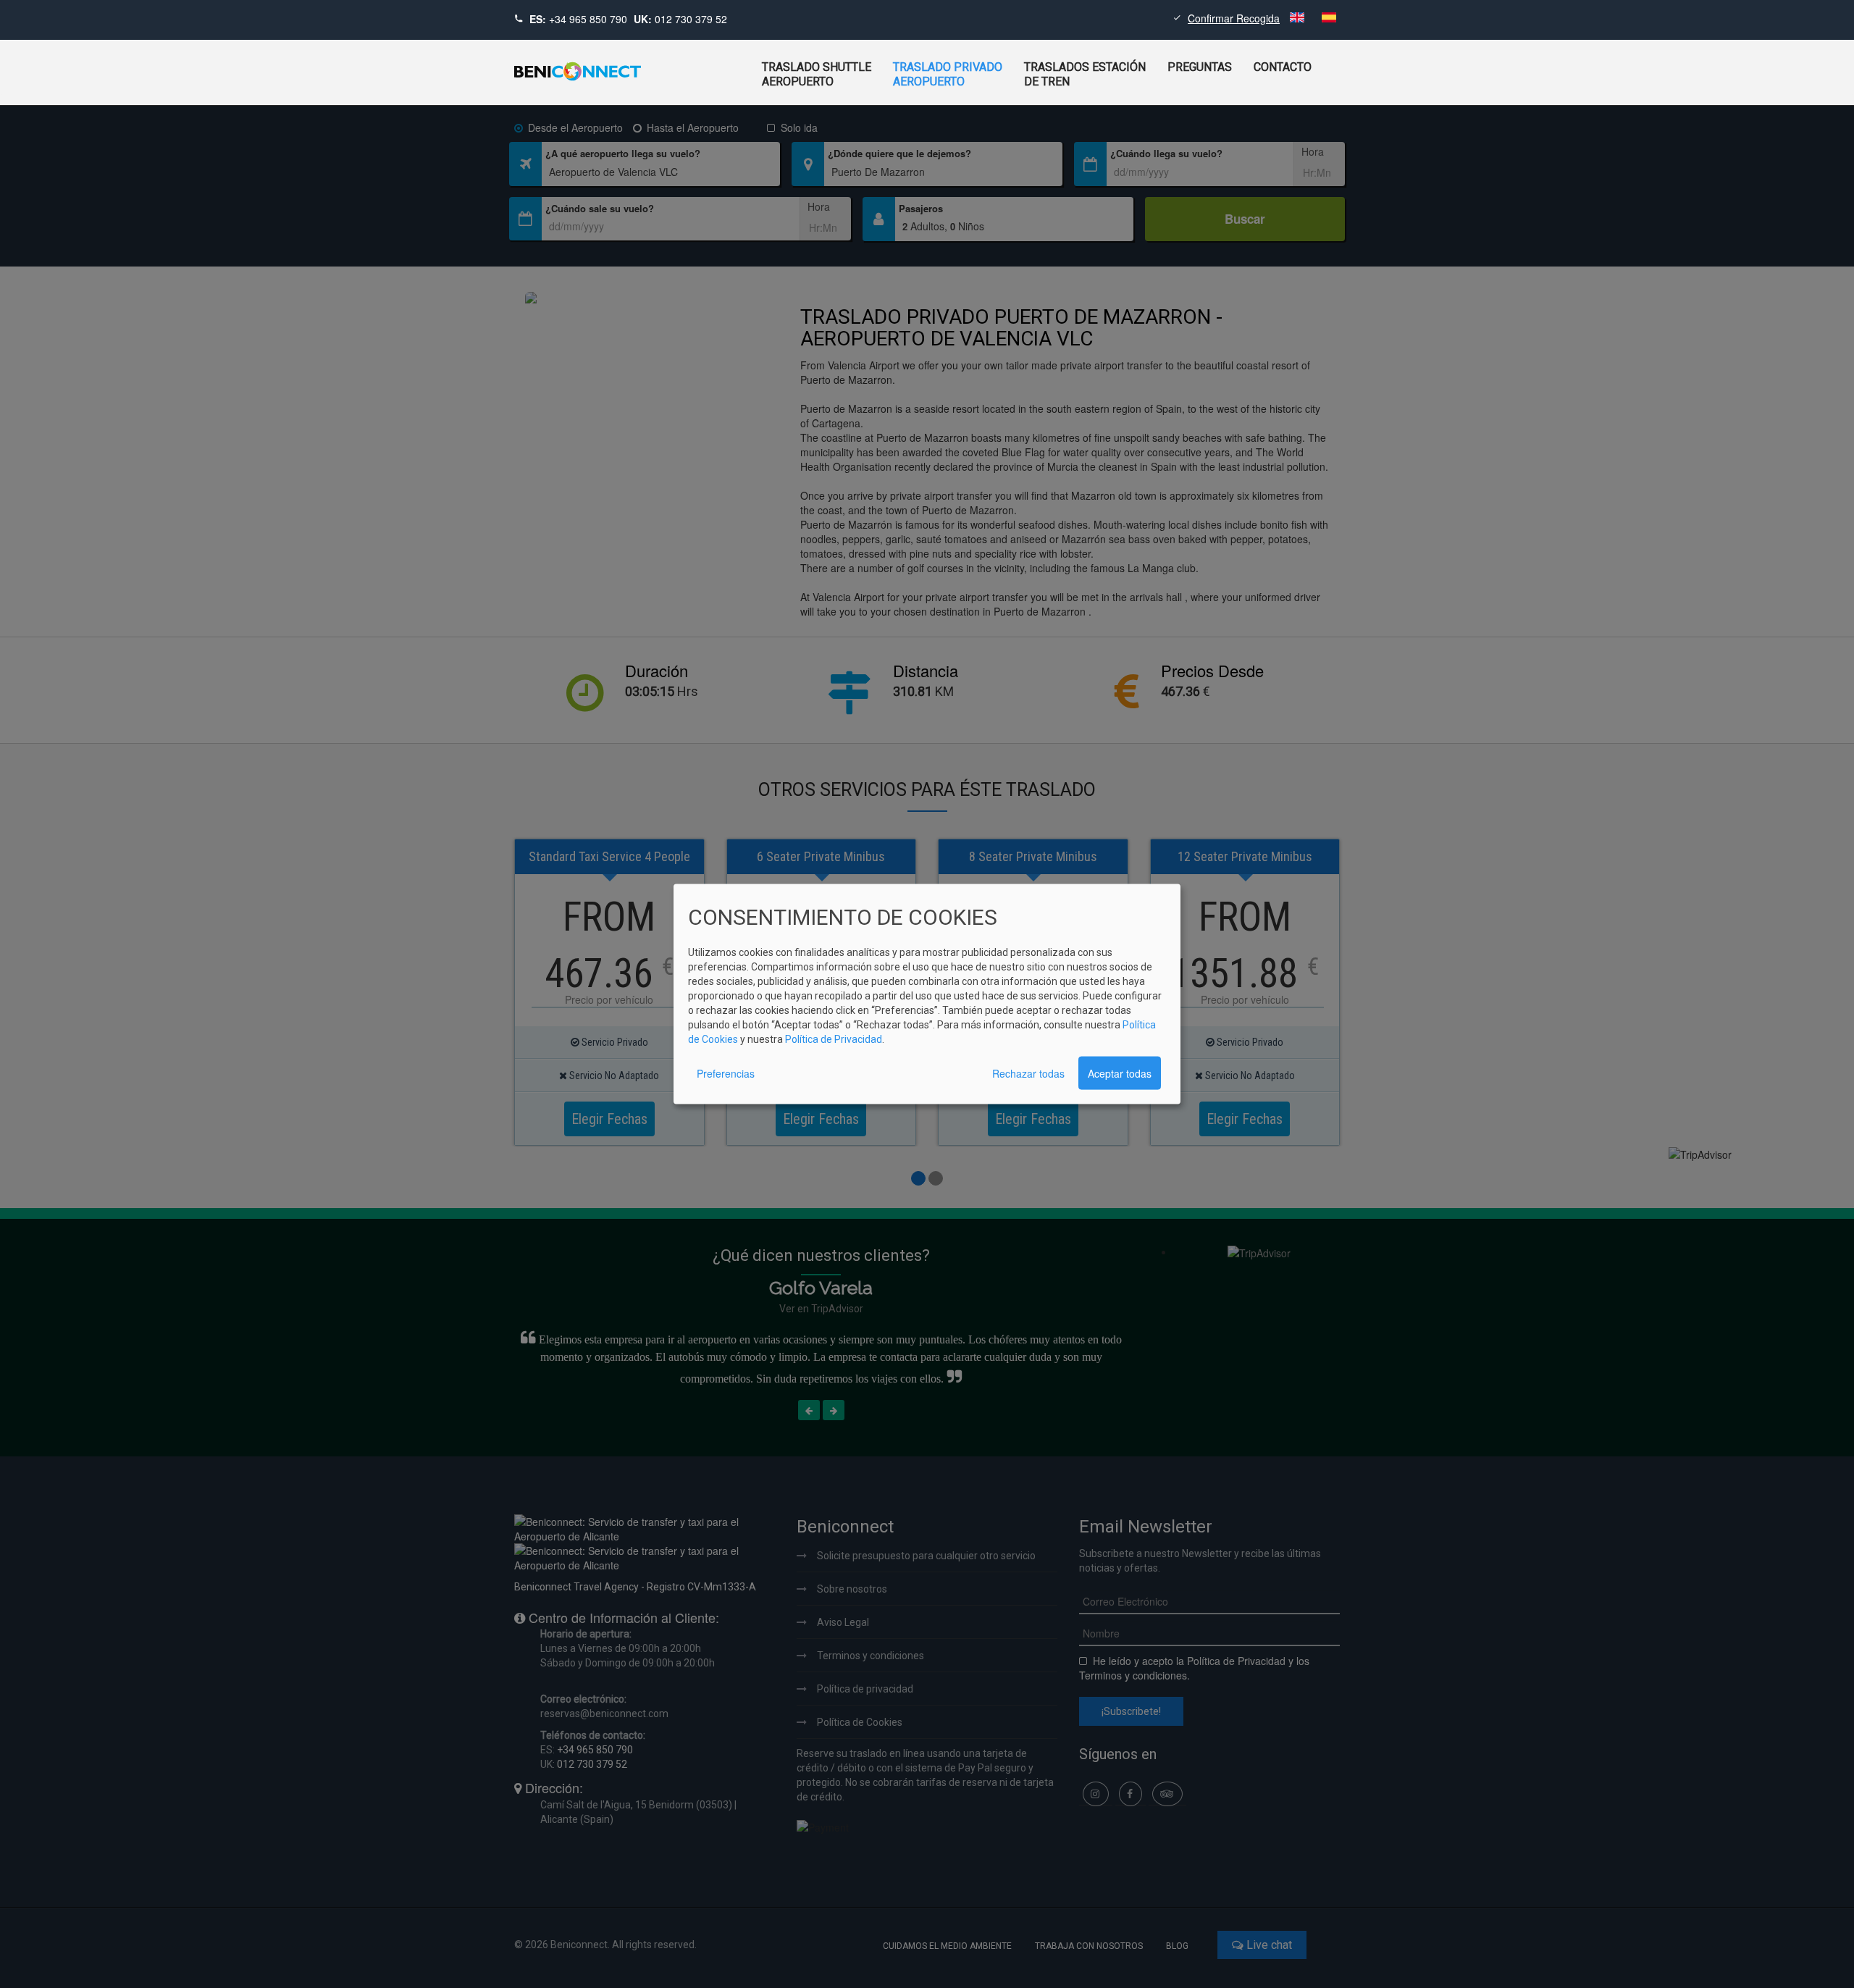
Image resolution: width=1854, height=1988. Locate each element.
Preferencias (726, 1073)
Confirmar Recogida (1234, 18)
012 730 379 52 (691, 19)
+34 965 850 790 (588, 19)
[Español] (1329, 18)
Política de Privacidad (834, 1039)
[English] (1299, 18)
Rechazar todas (1028, 1073)
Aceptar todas (1120, 1073)
